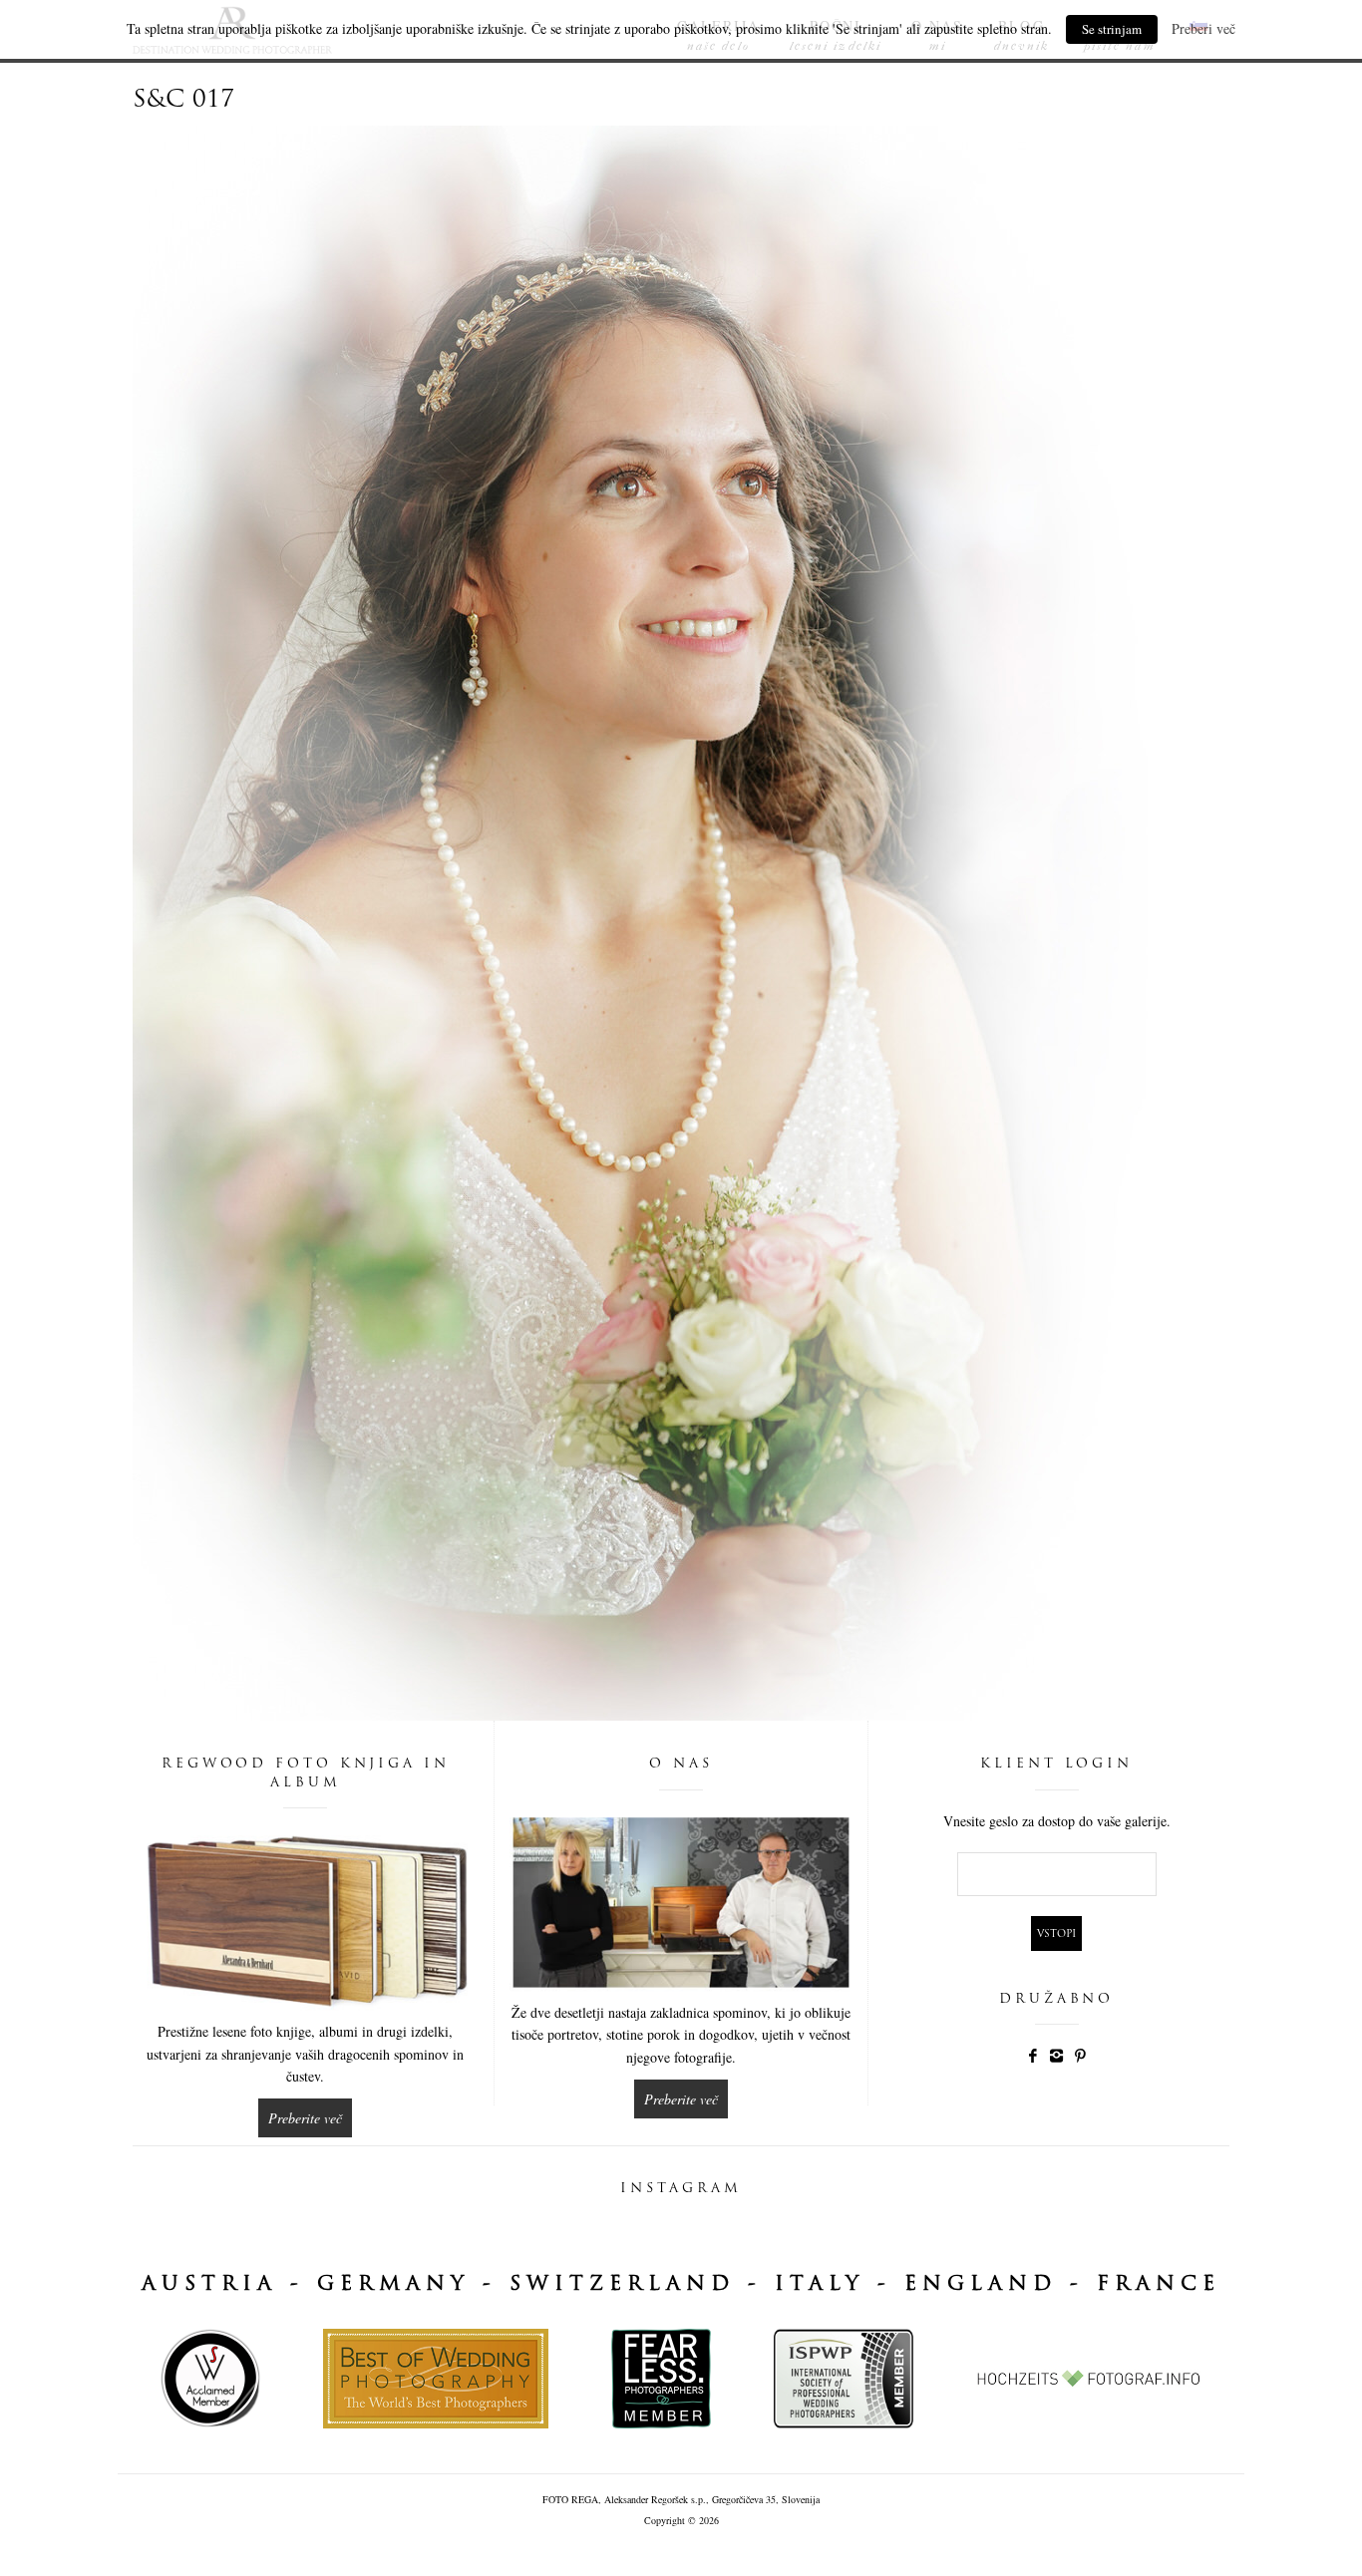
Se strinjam (1112, 29)
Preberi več (1203, 28)
